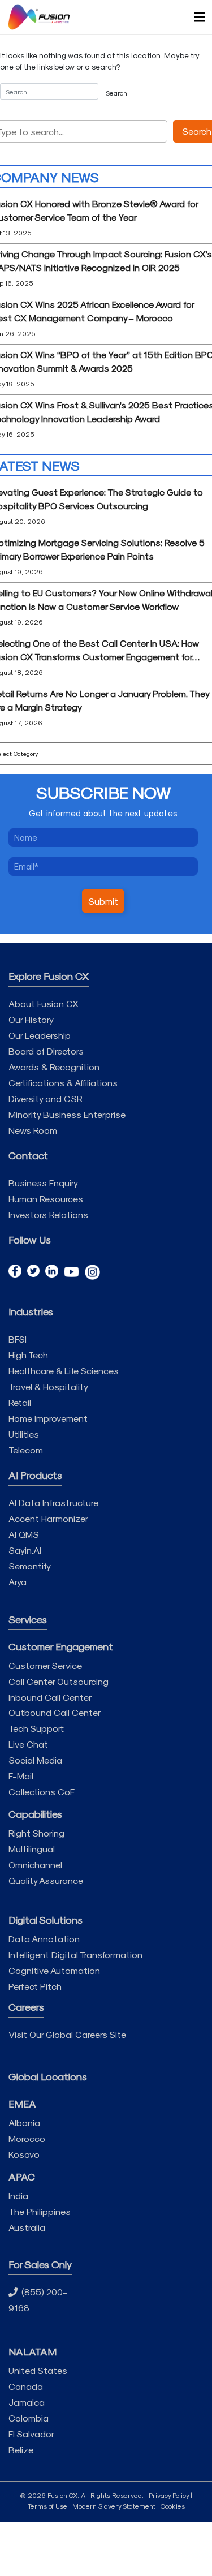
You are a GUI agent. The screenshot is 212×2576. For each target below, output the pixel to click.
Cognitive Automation (54, 1970)
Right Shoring (36, 1833)
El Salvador (31, 2434)
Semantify (30, 1566)
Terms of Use (47, 2506)
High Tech (28, 1355)
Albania (24, 2123)
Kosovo (24, 2154)
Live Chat (28, 1744)
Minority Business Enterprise (67, 1114)
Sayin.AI (25, 1550)
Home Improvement (48, 1418)
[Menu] (194, 17)
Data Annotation (44, 1939)
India (18, 2196)
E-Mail (21, 1776)
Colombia (29, 2418)
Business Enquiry (43, 1183)
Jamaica (27, 2402)
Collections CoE (42, 1792)
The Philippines (40, 2211)
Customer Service (45, 1665)
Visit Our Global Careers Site (67, 2034)
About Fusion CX (44, 1003)
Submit (103, 901)
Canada (26, 2386)
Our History (31, 1019)
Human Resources (46, 1199)
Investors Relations (48, 1214)
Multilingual (32, 1849)
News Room (33, 1130)
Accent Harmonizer (48, 1518)
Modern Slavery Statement (114, 2506)
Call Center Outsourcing (59, 1681)
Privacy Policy (169, 2495)
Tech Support (36, 1728)
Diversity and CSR (46, 1098)
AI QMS (24, 1534)
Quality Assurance (46, 1880)
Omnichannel (35, 1865)
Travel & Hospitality (48, 1386)
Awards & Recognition (54, 1067)
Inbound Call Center (50, 1697)
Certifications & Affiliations (63, 1083)
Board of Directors (46, 1051)
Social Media (35, 1760)
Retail (20, 1402)
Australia (27, 2227)
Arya (18, 1582)
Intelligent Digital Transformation (75, 1954)
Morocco (27, 2138)
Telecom (26, 1450)
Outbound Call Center (55, 1712)
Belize (21, 2450)
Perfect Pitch (35, 1986)
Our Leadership (40, 1035)
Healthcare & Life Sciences (64, 1371)
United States (38, 2370)
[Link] (39, 17)
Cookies (173, 2506)
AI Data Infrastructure (53, 1502)
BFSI (18, 1339)
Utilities (24, 1434)
